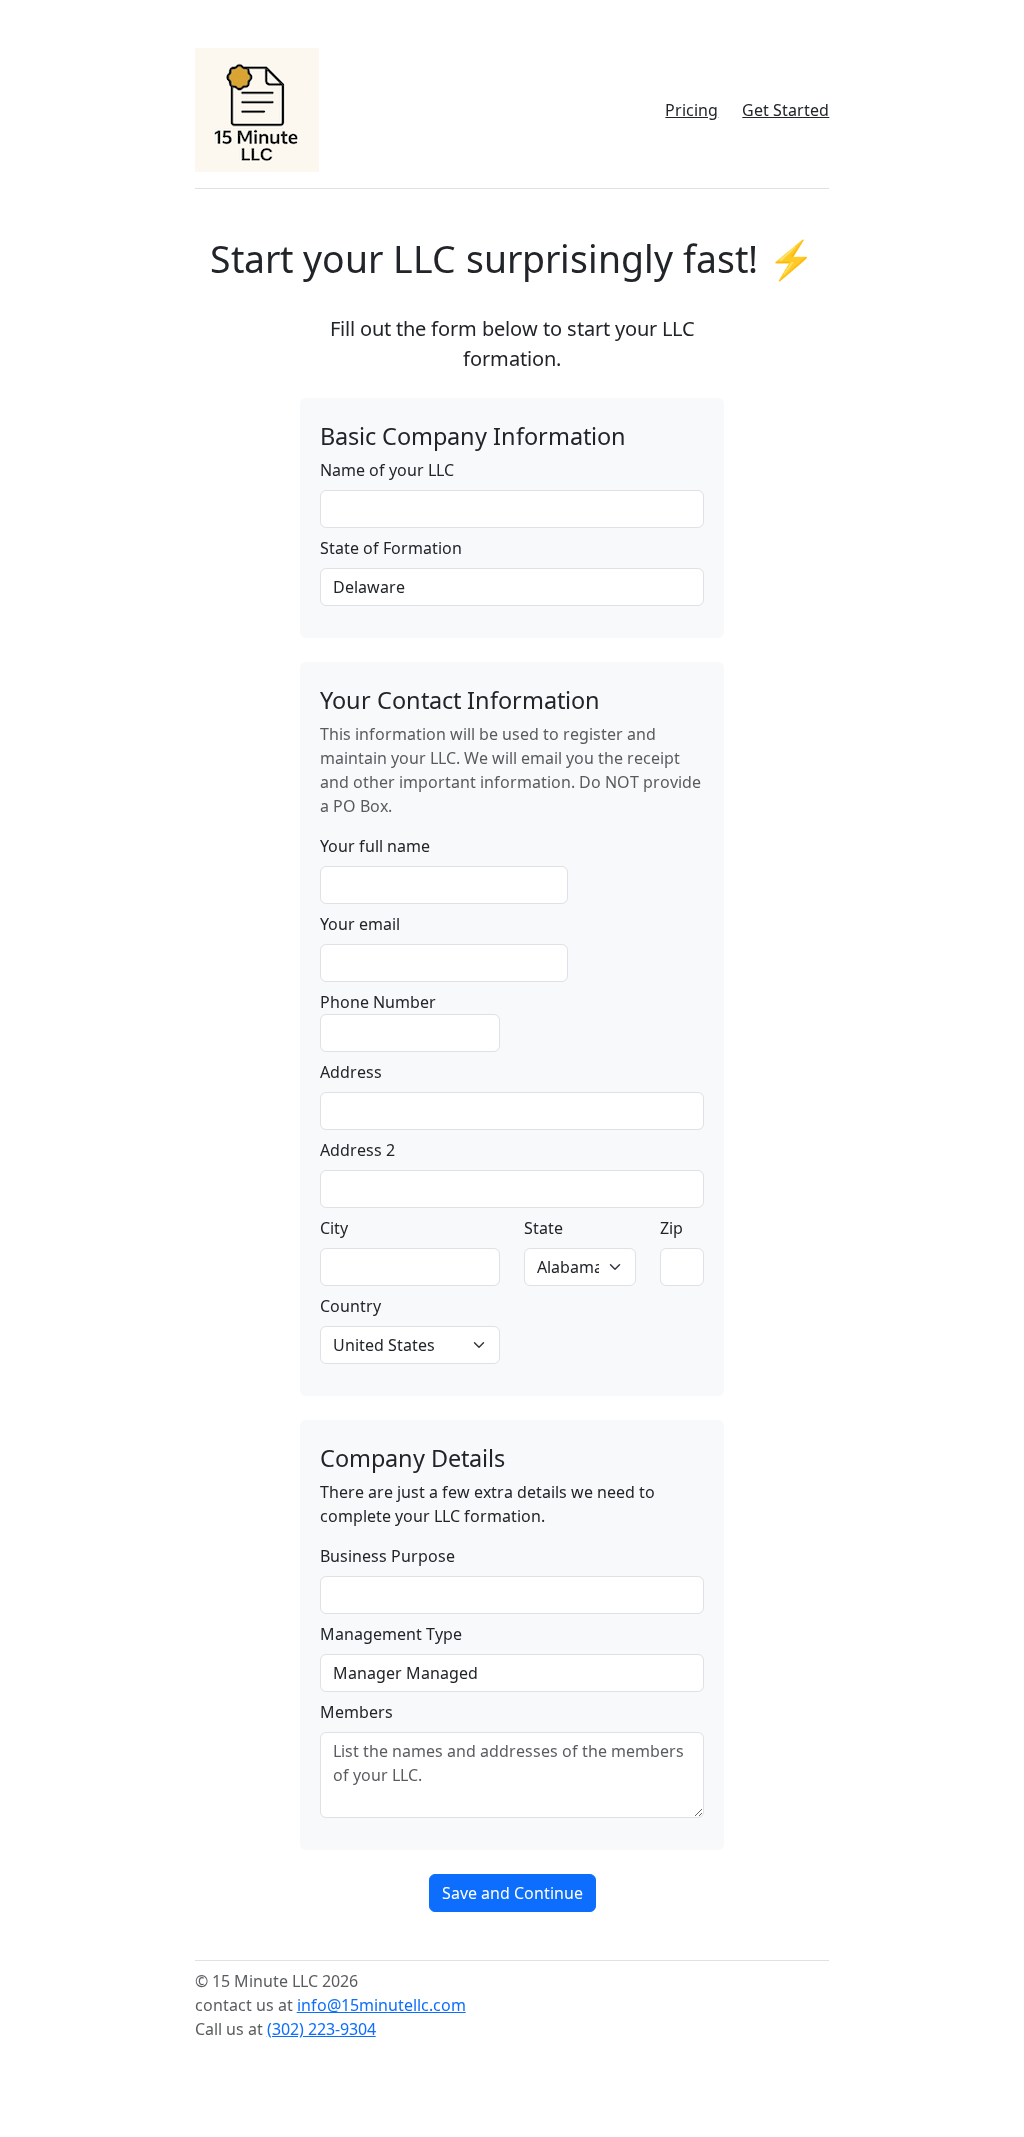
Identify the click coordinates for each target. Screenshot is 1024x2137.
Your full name (375, 846)
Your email (360, 924)
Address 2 (357, 1150)
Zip (671, 1228)
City (334, 1228)
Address (351, 1072)
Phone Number (378, 1002)
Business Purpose (387, 1556)
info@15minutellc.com (381, 2005)
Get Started (785, 110)
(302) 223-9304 (321, 2029)
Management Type (391, 1634)
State (543, 1228)
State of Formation (391, 548)
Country (350, 1306)
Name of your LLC (387, 470)
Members (356, 1712)
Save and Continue (512, 1893)
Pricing (691, 110)
